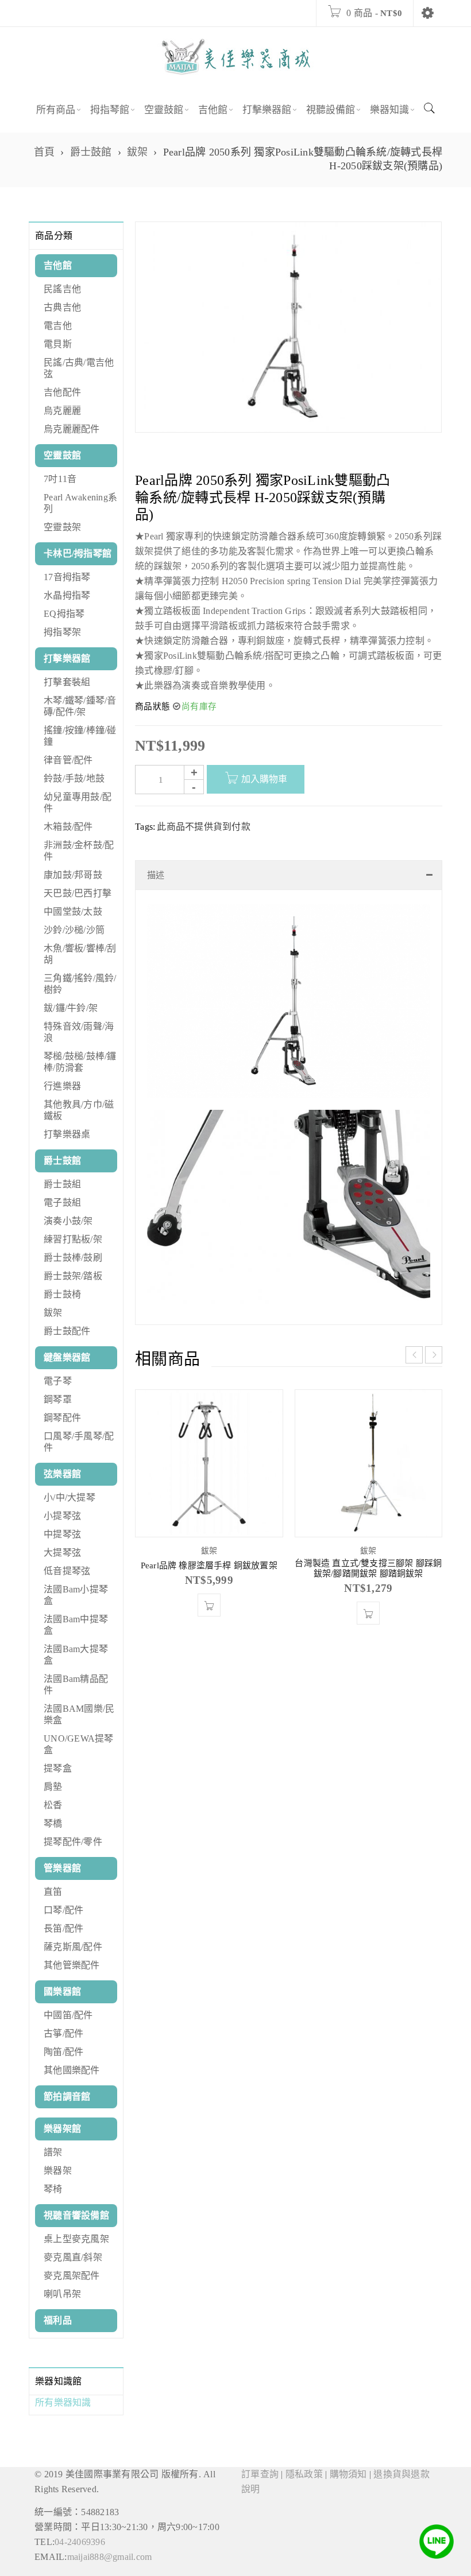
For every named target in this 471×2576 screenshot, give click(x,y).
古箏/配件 (63, 2033)
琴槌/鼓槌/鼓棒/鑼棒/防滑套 (80, 1062)
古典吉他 (62, 307)
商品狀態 (153, 706)
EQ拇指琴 (64, 614)
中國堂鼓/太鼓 (73, 912)
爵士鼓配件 (67, 1331)
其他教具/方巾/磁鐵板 (79, 1110)
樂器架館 (62, 2129)
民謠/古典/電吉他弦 (79, 368)
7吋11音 (60, 479)
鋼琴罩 (58, 1399)
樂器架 (58, 2171)
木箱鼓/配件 (68, 827)
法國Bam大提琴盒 (76, 1655)
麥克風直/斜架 (73, 2257)
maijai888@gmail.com (110, 2557)
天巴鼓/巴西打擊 (78, 893)
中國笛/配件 (68, 2015)
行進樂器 (62, 1086)
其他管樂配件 (72, 1965)
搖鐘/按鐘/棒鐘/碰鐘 (80, 736)
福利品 (58, 2320)
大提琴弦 (62, 1553)
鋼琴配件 (62, 1418)
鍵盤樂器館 (67, 1357)
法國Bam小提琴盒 (76, 1595)
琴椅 (53, 2189)
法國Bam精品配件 (76, 1685)
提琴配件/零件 (73, 1842)
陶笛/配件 (63, 2052)
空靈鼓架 (62, 527)
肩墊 (53, 1787)
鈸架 (138, 152)
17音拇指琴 (67, 577)
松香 (53, 1805)
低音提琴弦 (67, 1571)
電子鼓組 (62, 1202)
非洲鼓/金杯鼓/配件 (79, 851)
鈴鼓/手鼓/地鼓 (74, 778)
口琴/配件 (63, 1910)
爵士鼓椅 (62, 1294)
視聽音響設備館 (76, 2215)
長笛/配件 (63, 1928)
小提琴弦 (62, 1516)
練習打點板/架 (73, 1239)
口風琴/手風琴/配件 (79, 1442)
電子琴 (58, 1381)
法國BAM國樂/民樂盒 (79, 1714)
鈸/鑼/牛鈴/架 (71, 1008)
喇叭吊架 (62, 2294)
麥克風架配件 (72, 2276)
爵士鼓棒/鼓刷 (73, 1258)
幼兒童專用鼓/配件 (78, 803)
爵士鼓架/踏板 (73, 1276)
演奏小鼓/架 (68, 1221)
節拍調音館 (67, 2097)
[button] (209, 1605)
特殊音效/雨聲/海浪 (79, 1032)
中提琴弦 (62, 1534)
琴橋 (53, 1823)
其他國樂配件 (72, 2070)
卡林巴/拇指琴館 (78, 553)
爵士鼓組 (62, 1184)
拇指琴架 (62, 632)
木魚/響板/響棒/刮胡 (80, 954)
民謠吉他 (62, 289)
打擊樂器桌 (67, 1134)
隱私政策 (304, 2474)
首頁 (45, 152)
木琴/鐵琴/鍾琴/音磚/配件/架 (80, 706)
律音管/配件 (68, 760)
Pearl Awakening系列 (80, 503)
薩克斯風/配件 (73, 1947)
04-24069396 (80, 2542)
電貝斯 (58, 344)
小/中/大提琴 (70, 1497)
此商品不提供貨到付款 (204, 827)
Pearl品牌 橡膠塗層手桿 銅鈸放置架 (209, 1565)
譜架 (53, 2152)
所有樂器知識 (63, 2402)
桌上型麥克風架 (76, 2239)
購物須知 (348, 2474)
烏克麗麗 (62, 411)
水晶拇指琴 (67, 595)
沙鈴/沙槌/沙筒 (74, 930)
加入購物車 (264, 779)
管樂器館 (62, 1868)
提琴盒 (58, 1768)
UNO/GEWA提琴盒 (79, 1744)
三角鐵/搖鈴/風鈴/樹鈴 (80, 984)
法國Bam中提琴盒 (76, 1625)
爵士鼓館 (91, 152)
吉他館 (58, 265)
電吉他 (58, 326)
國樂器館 (62, 1992)
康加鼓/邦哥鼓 (73, 875)
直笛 (53, 1892)
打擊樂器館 (67, 658)
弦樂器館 (62, 1474)
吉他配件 (62, 392)
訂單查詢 (260, 2474)
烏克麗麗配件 (72, 429)
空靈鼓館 (62, 455)
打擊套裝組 (67, 682)
